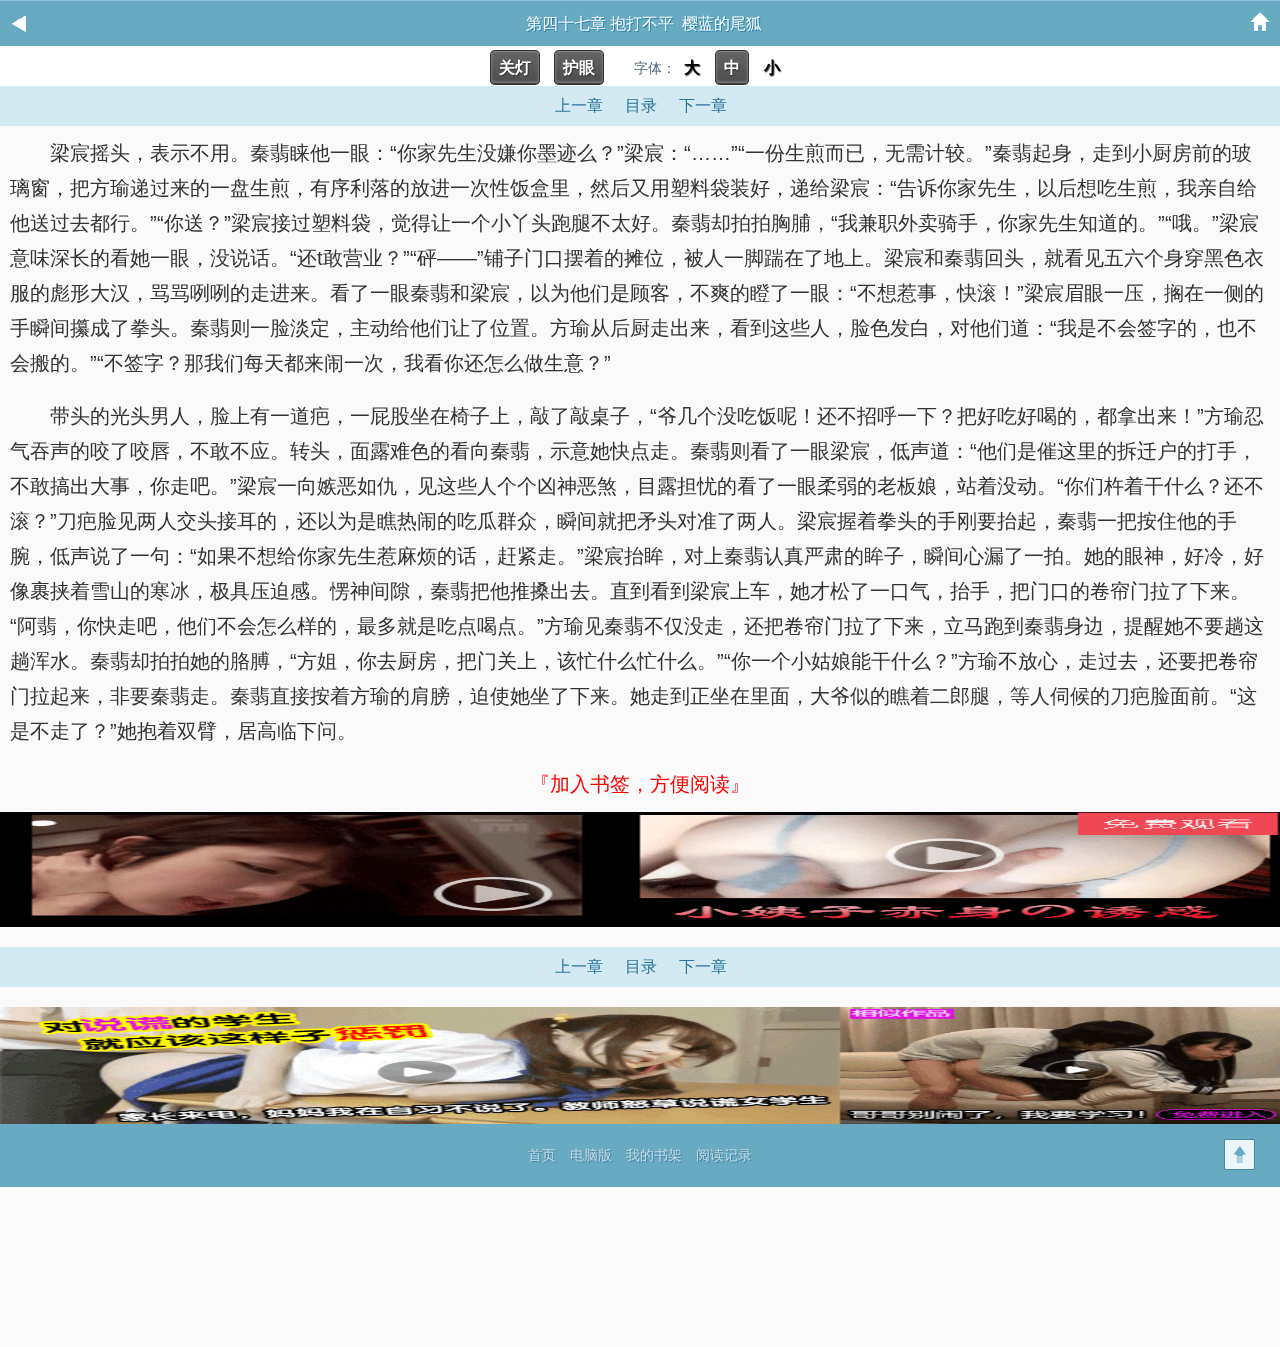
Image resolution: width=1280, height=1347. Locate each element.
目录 (641, 105)
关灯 (515, 67)
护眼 (579, 67)
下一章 (703, 105)
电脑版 (591, 1155)
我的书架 (654, 1155)
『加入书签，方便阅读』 (640, 784)
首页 (542, 1155)
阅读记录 (724, 1155)
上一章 (579, 105)
